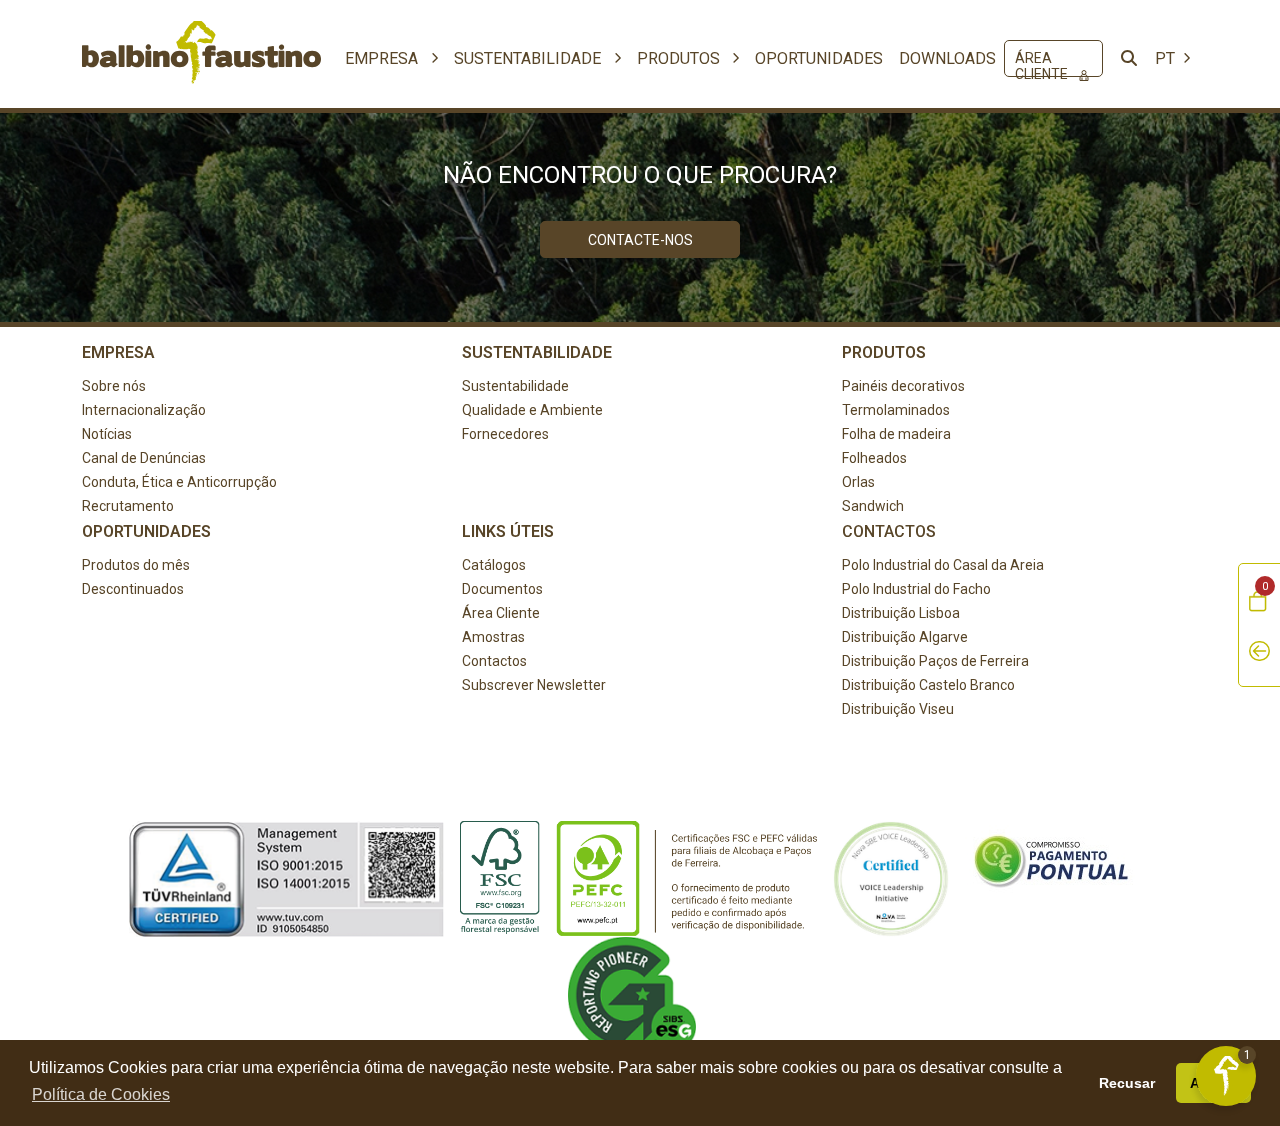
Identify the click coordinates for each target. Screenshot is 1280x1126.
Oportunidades (819, 58)
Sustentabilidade (515, 386)
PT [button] (1167, 58)
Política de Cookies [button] (101, 1094)
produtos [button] (680, 58)
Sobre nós (114, 386)
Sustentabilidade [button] (529, 58)
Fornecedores (505, 434)
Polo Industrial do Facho (916, 589)
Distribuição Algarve (905, 637)
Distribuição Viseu (898, 709)
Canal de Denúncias (144, 458)
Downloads (947, 58)
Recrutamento (128, 506)
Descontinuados (133, 589)
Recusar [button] (1127, 1083)
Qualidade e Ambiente (532, 410)
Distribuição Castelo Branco (928, 685)
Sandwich (873, 506)
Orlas (858, 482)
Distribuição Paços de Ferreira (935, 661)
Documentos (502, 589)
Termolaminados (896, 410)
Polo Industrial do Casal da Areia (943, 565)
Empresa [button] (383, 58)
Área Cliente (1043, 63)
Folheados (874, 458)
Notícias (107, 434)
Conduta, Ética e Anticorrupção (179, 482)
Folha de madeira (896, 434)
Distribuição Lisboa (901, 613)
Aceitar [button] (1214, 1083)
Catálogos (494, 565)
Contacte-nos (640, 240)
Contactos (494, 661)
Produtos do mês (136, 565)
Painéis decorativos (903, 386)
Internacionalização (144, 410)
